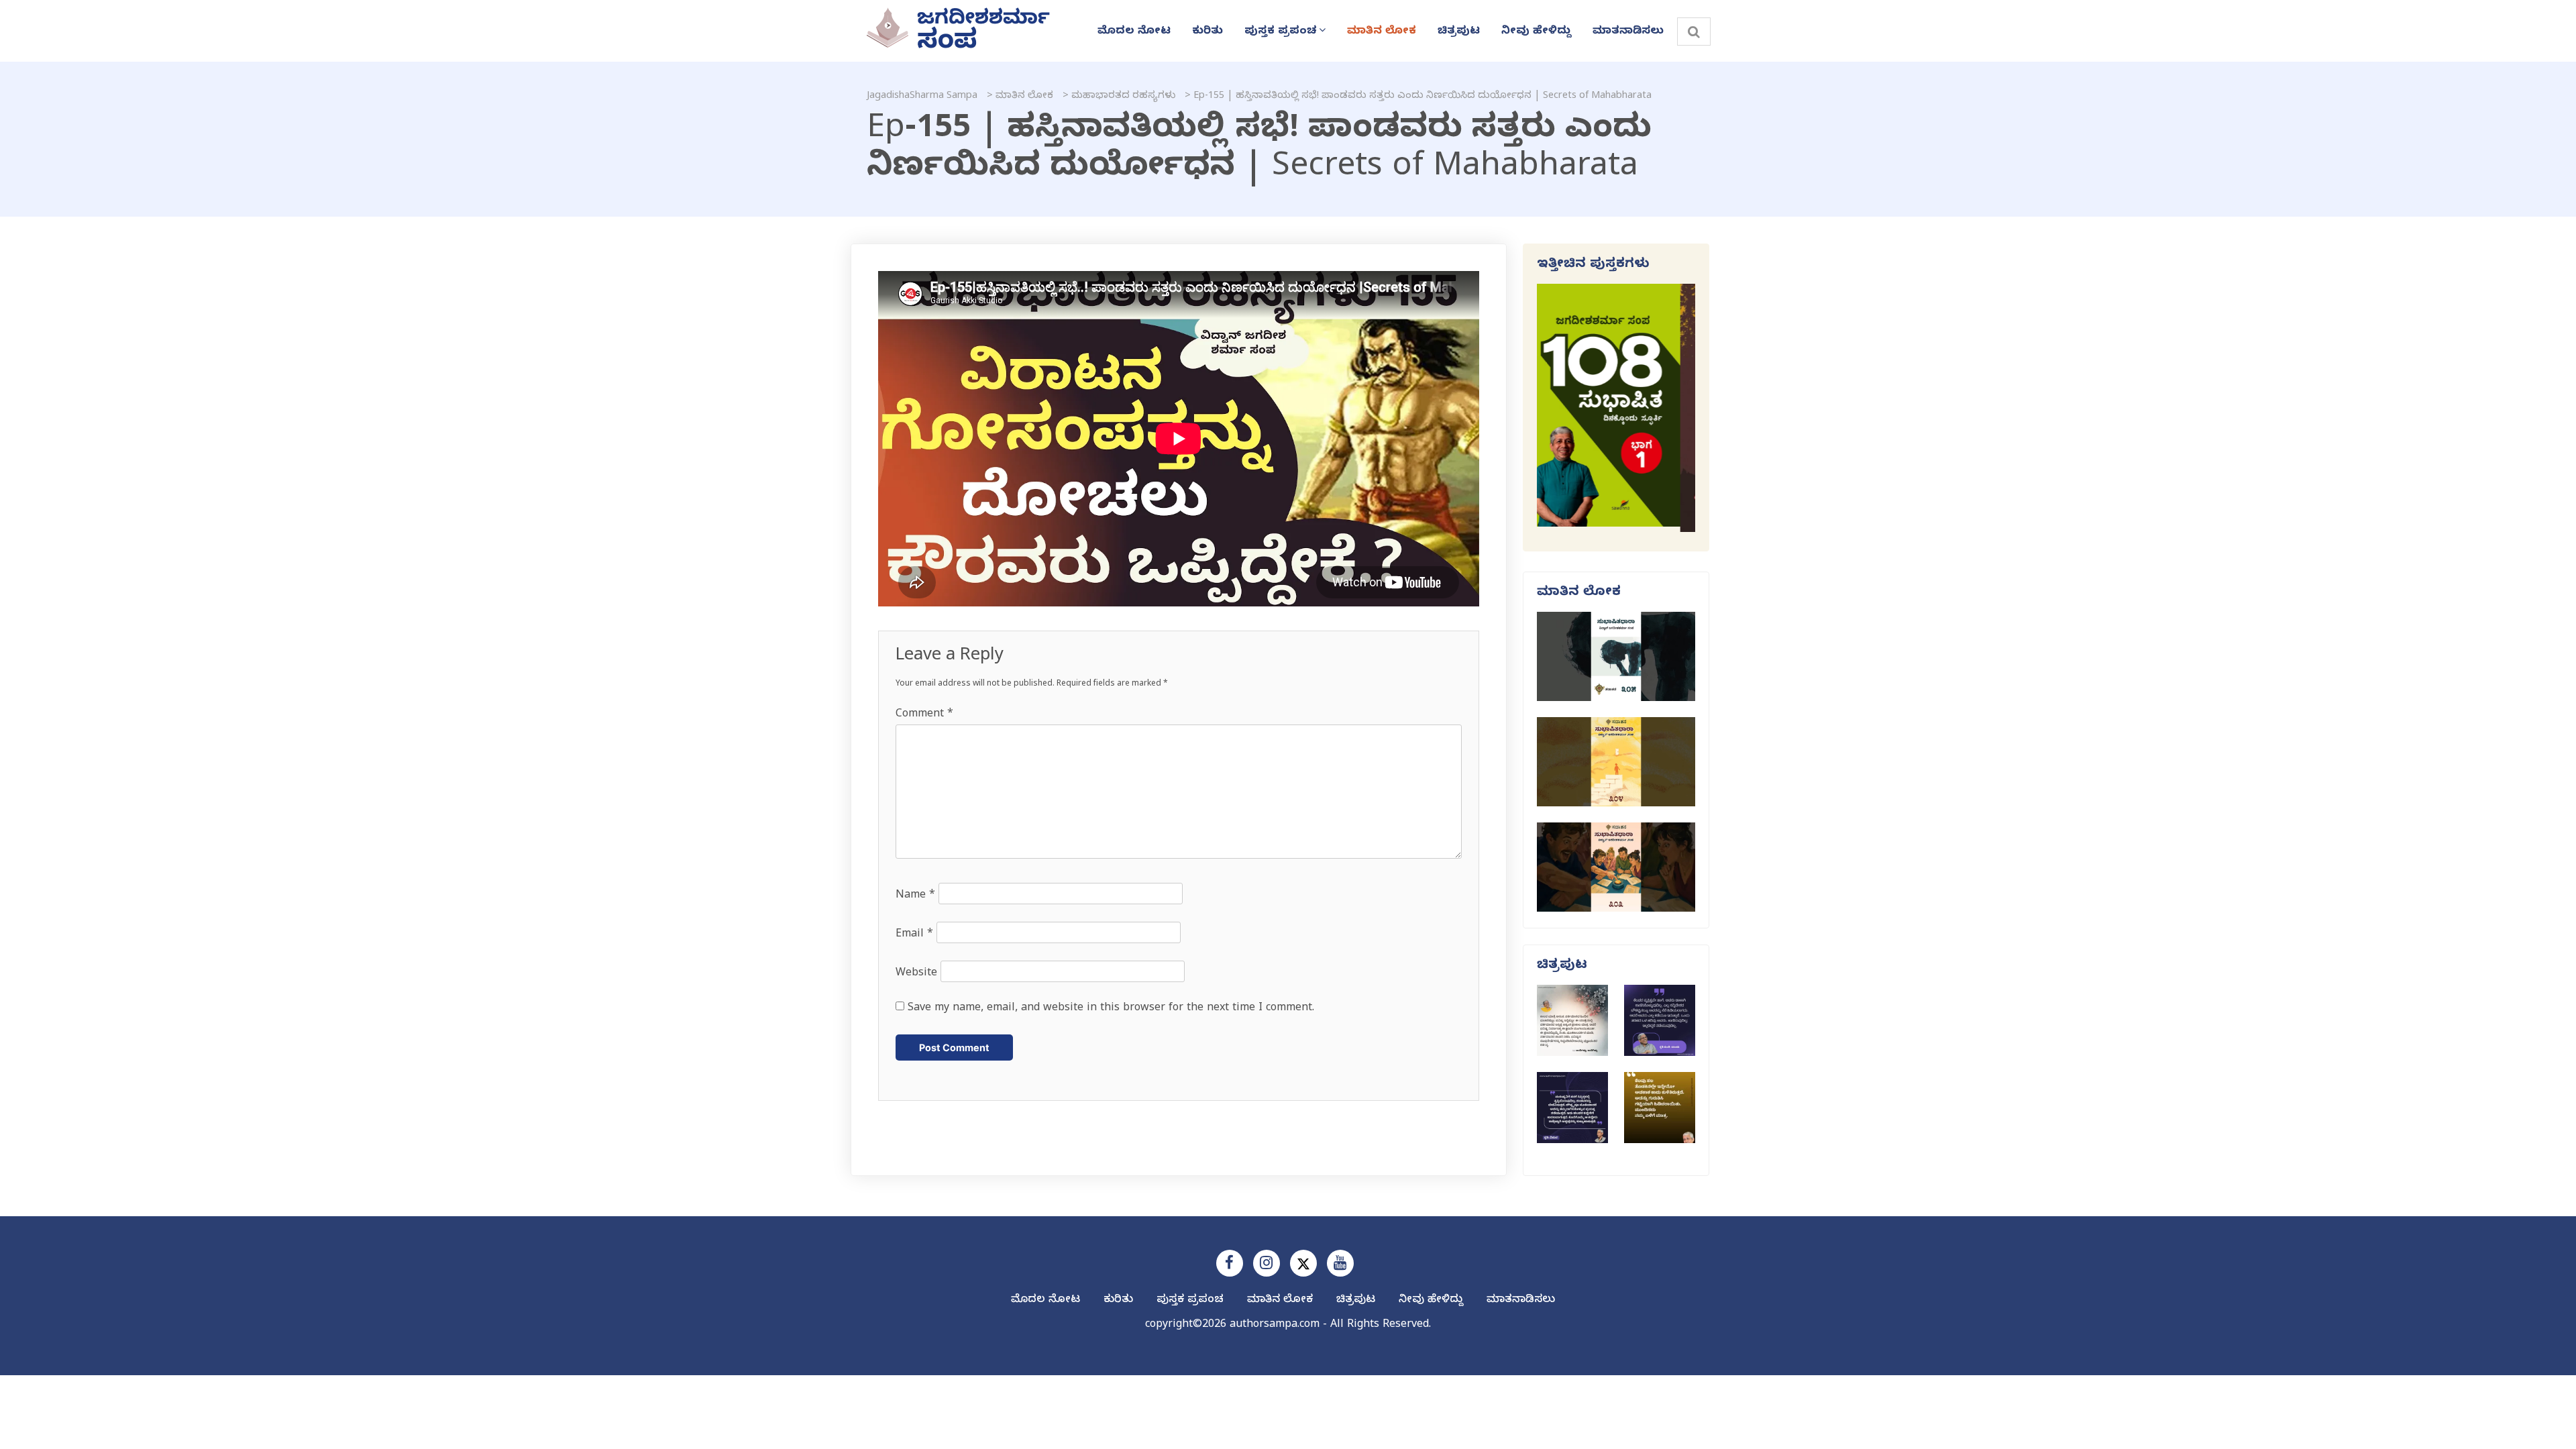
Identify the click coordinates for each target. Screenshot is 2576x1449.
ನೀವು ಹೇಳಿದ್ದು (1536, 32)
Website (916, 974)
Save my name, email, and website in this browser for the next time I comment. (1111, 1009)
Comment (924, 715)
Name (915, 896)
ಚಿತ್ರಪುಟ (1459, 32)
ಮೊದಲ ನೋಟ (1134, 32)
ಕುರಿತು (1207, 32)
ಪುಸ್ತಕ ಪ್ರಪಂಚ (1281, 32)
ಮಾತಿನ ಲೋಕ (1382, 32)
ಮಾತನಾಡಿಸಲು (1628, 32)
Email (914, 935)
